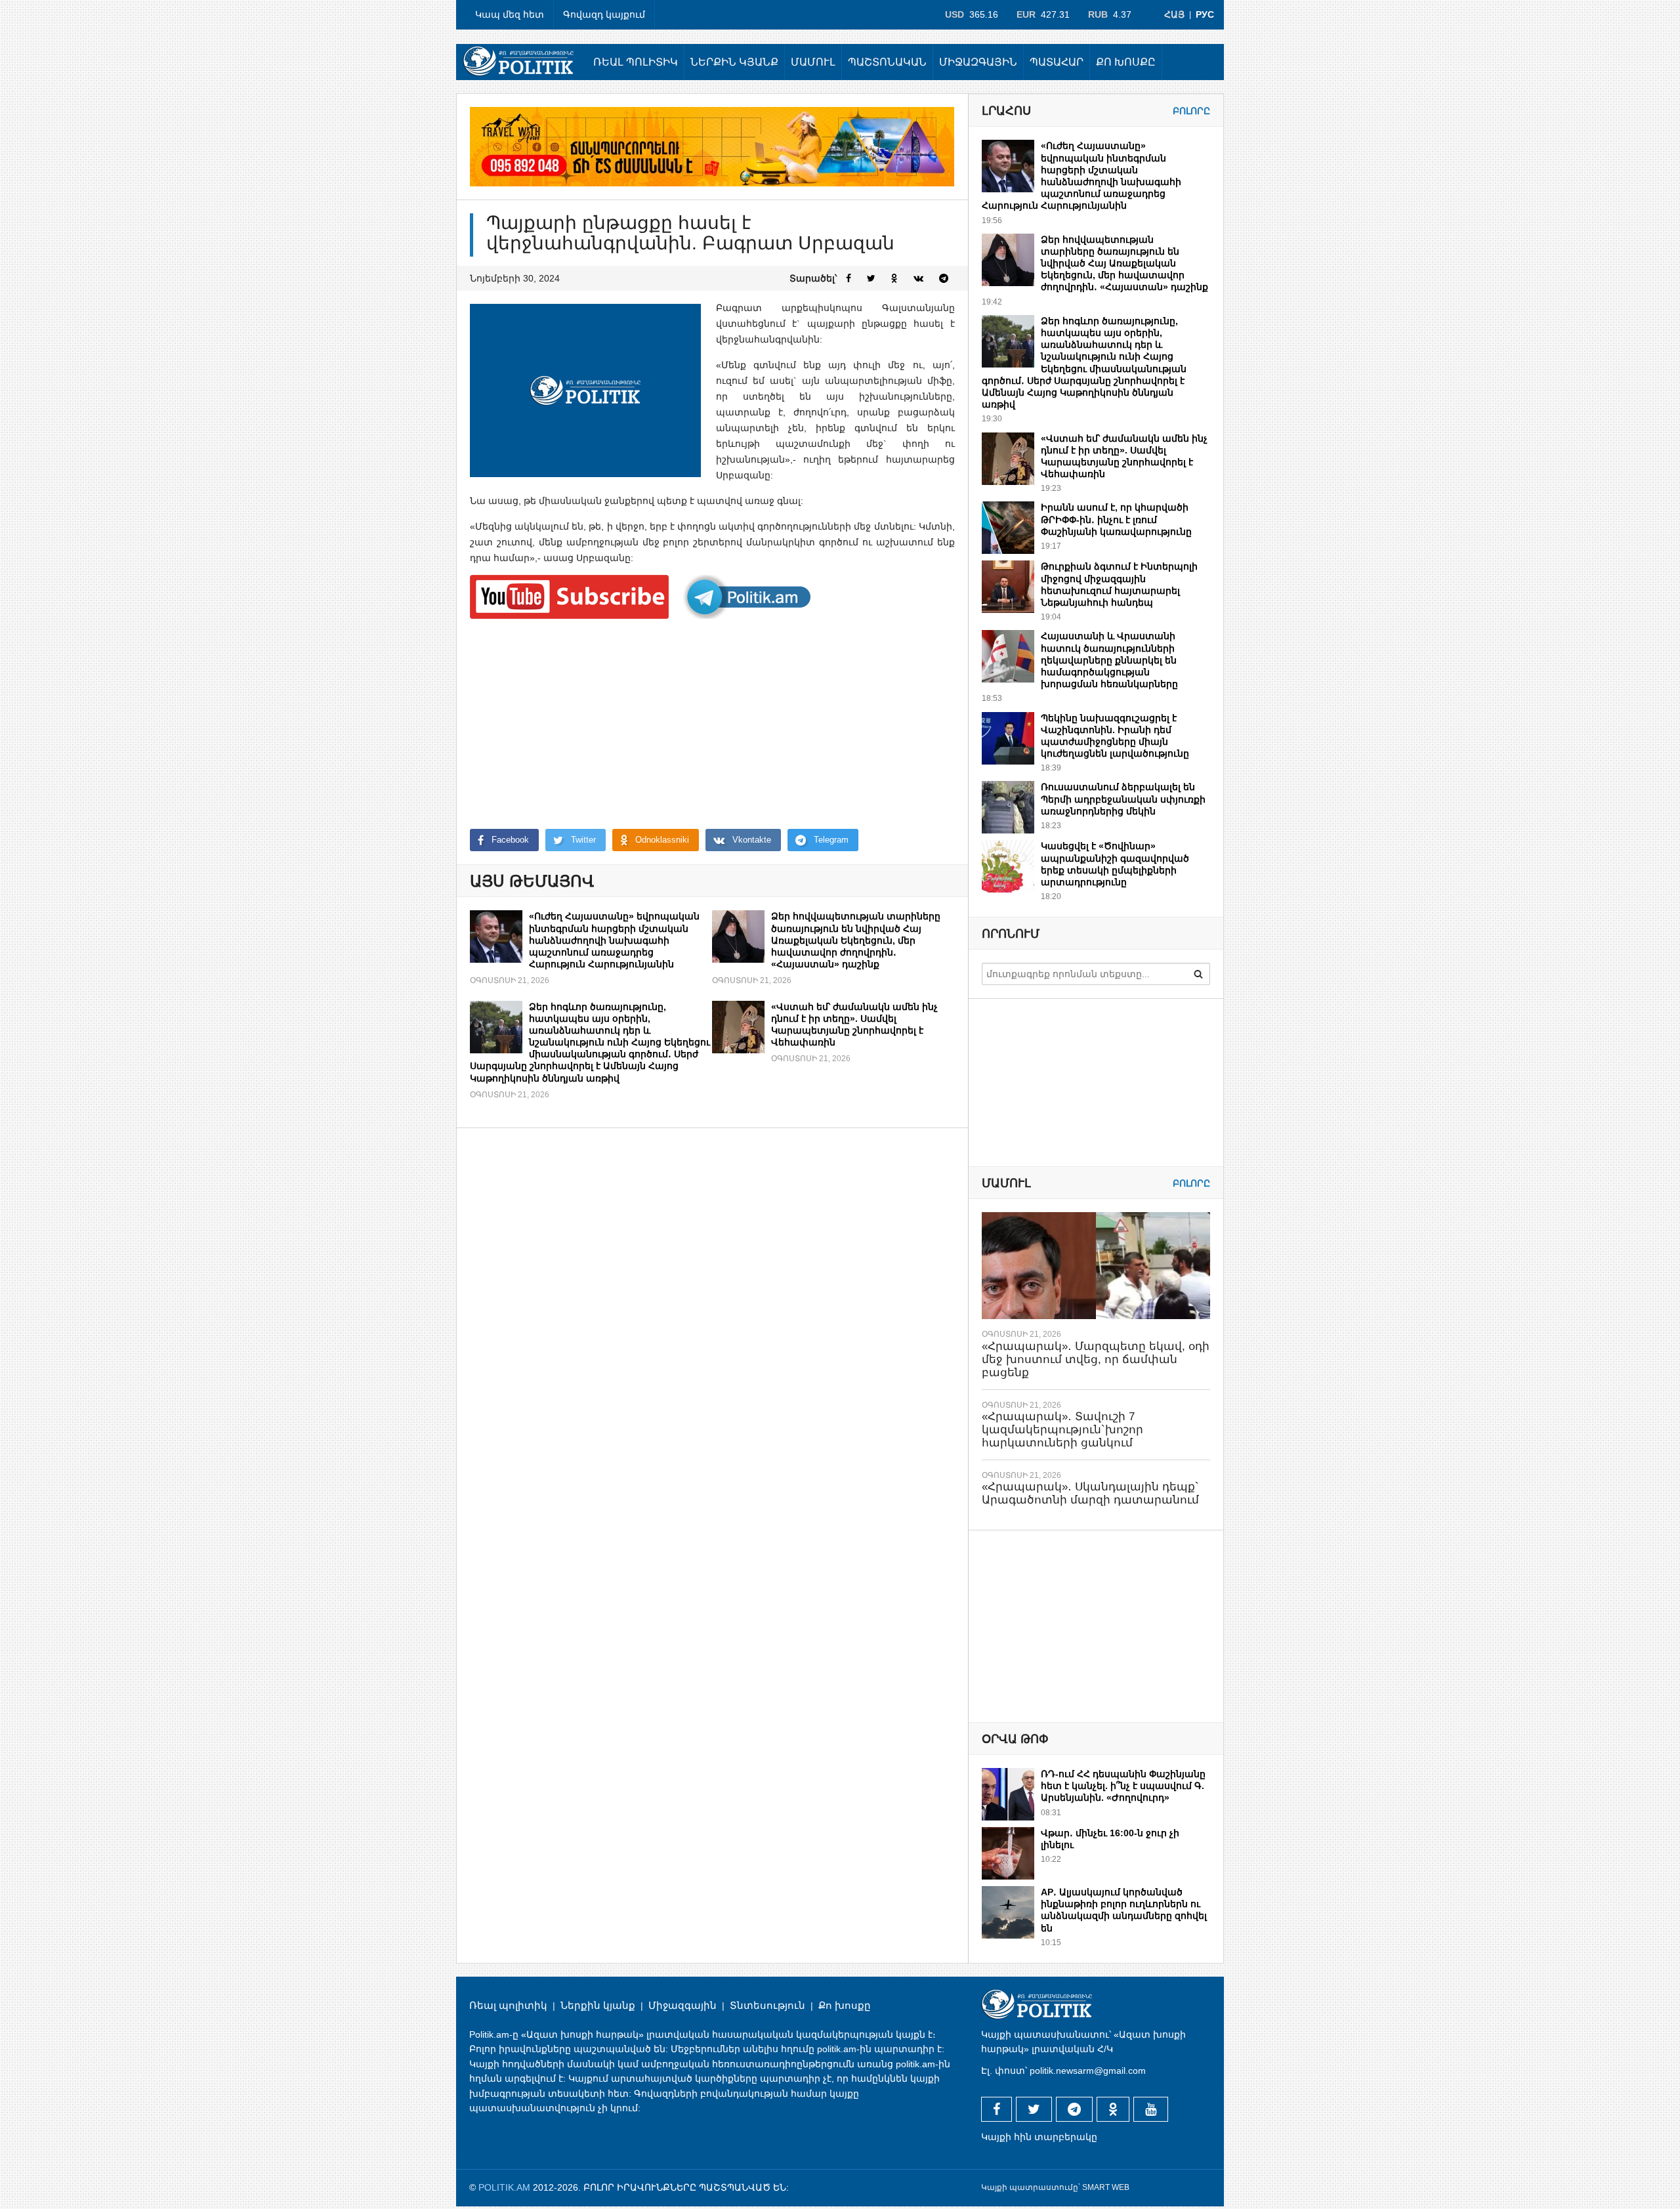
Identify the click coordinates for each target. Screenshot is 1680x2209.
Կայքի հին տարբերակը (1039, 2137)
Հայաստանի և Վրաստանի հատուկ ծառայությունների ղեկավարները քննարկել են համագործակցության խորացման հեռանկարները (1109, 660)
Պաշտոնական (887, 62)
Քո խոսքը (1126, 62)
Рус (1205, 14)
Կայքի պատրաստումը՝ (1031, 2187)
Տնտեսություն (767, 2005)
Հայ (1174, 14)
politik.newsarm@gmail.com (1088, 2071)
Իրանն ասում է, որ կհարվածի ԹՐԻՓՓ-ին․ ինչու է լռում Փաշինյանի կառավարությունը (1116, 519)
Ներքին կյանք (734, 62)
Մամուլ (813, 62)
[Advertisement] (712, 724)
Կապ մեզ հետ (510, 14)
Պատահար (1057, 62)
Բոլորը (1191, 111)
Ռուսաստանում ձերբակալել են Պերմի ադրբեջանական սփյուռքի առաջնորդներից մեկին (1123, 799)
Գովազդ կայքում (604, 14)
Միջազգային (978, 62)
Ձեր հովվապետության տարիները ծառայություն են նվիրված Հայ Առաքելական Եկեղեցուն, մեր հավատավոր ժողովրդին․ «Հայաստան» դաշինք (856, 940)
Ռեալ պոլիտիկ (636, 62)
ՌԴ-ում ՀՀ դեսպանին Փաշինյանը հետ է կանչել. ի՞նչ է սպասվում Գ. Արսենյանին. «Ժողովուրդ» (1123, 1786)
